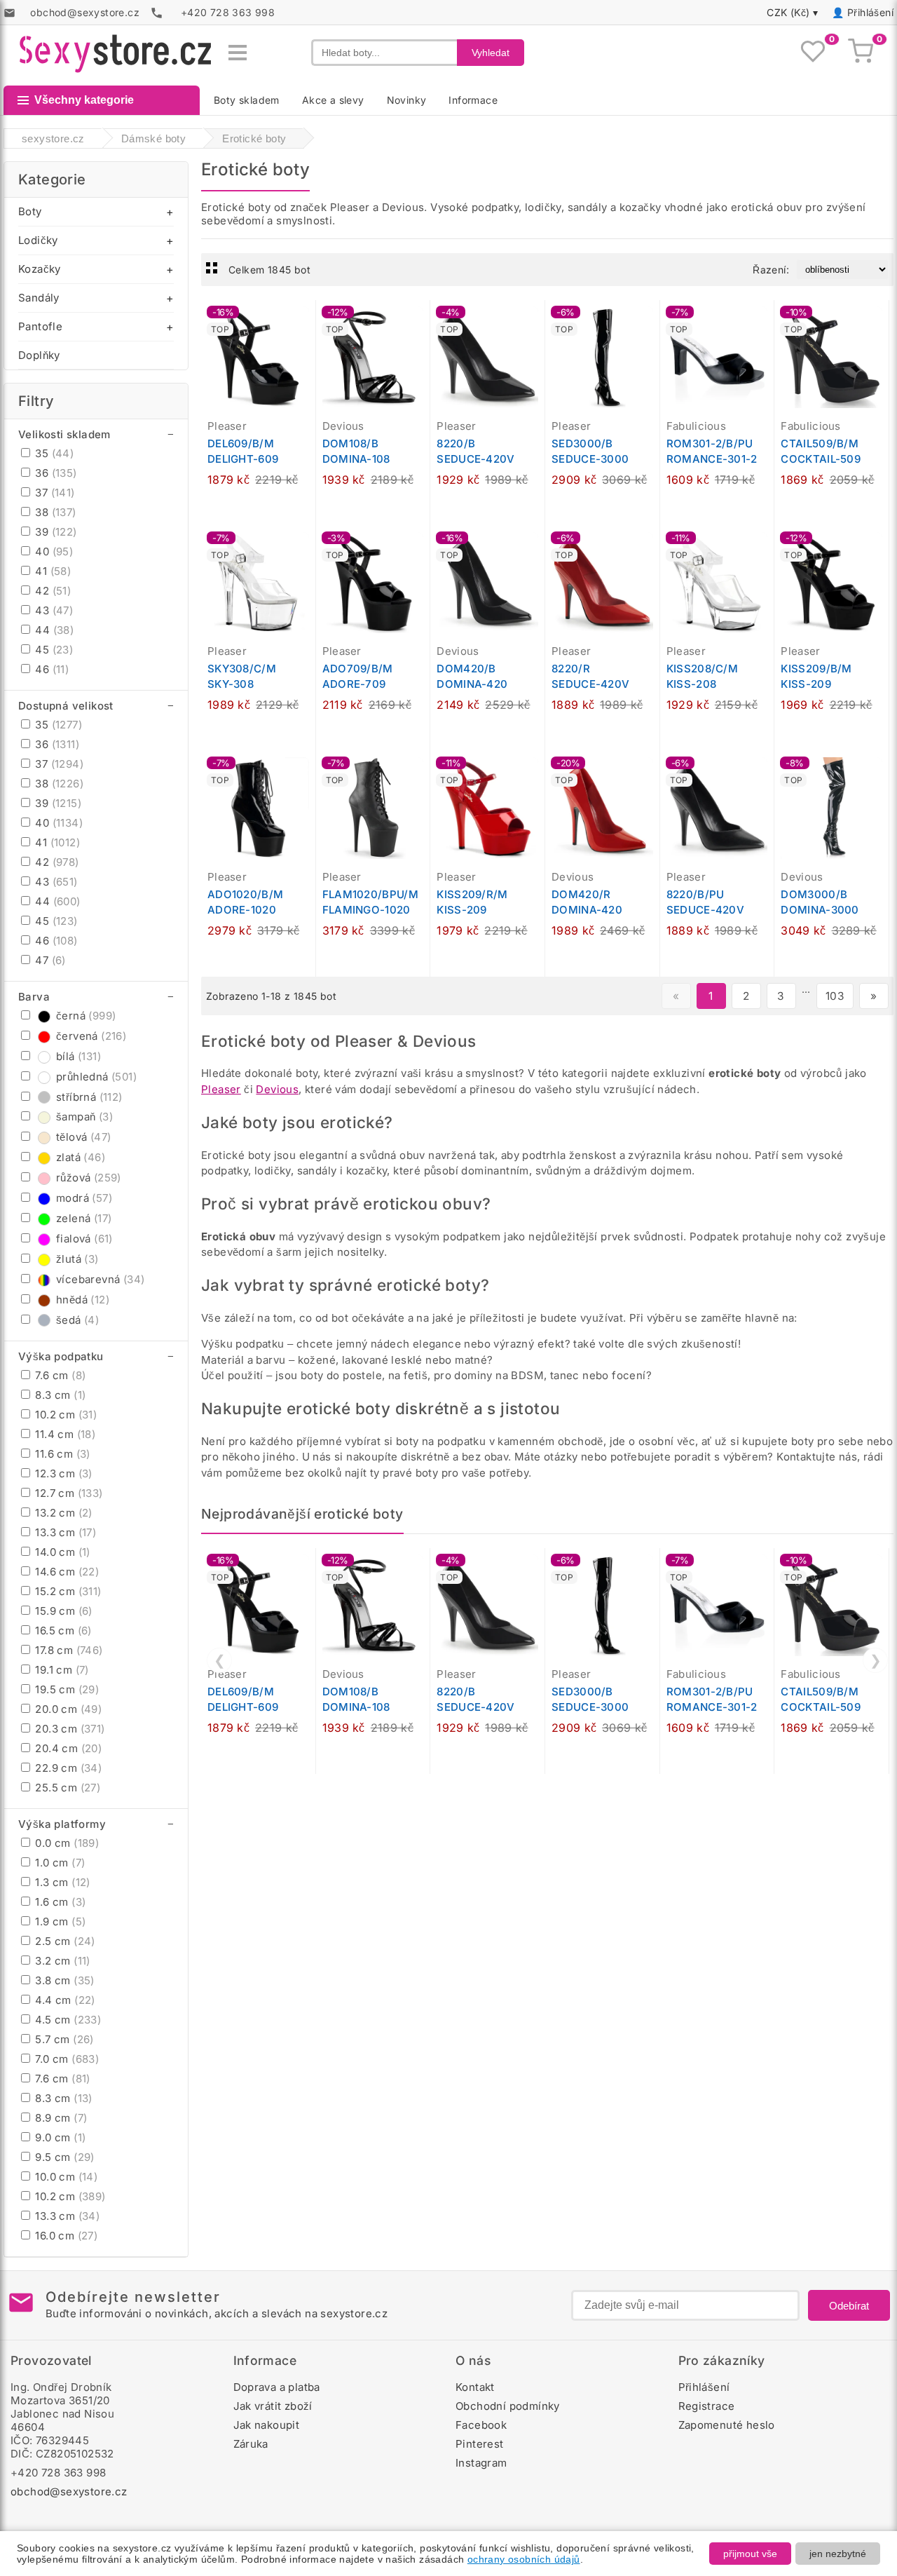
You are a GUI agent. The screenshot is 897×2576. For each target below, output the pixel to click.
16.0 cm (65, 2236)
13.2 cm (62, 1513)
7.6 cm (59, 1375)
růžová (89, 1178)
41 (52, 571)
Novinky (407, 100)
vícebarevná (100, 1279)
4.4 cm (64, 2000)
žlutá (77, 1259)
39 (55, 532)
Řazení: (771, 270)
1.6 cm (59, 1902)
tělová (83, 1137)
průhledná (96, 1077)
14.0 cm (61, 1552)
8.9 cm (60, 2118)
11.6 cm (61, 1454)
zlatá (81, 1157)
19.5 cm (66, 1689)
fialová (84, 1239)
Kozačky (40, 269)
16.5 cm (62, 1631)
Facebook (481, 2425)
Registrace (707, 2406)
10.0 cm (65, 2177)
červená (91, 1036)
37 (54, 493)
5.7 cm (63, 2039)
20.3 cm (69, 1729)
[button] (308, 318)
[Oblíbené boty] (813, 53)
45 (53, 650)
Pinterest (480, 2444)
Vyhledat (491, 53)
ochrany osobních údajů (524, 2559)
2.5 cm (64, 1941)
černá (86, 1016)
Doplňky (39, 355)
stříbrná (89, 1097)
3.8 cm (63, 1980)
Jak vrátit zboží (273, 2406)
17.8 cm (68, 1650)
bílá (78, 1056)
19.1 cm (61, 1670)
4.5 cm (67, 2020)
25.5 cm (66, 1788)
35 (53, 453)
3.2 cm (61, 1961)
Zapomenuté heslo (727, 2425)
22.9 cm (67, 1768)
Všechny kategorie (84, 100)
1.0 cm (59, 1863)
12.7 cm (68, 1493)
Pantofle (40, 326)
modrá (84, 1198)
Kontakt (475, 2387)
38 (54, 512)
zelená (84, 1218)
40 (53, 551)
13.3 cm (64, 1532)
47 (49, 960)
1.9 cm (59, 1921)
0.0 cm (66, 1843)
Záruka (251, 2444)
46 (50, 669)
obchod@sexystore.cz (69, 2492)
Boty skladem (247, 100)
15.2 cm (67, 1591)
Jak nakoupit (267, 2425)
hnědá (83, 1300)
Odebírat (849, 2306)
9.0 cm (59, 2137)
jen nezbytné (838, 2554)
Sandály (39, 298)
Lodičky (38, 240)
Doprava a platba (277, 2387)
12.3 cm (62, 1473)
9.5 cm (63, 2157)
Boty (30, 211)
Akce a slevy (333, 100)
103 (835, 996)
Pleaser (221, 1089)
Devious (277, 1089)
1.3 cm (61, 1882)
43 (53, 610)
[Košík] (861, 53)
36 (55, 473)
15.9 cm (62, 1611)
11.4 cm (64, 1434)
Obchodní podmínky (508, 2406)
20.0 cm (67, 1709)
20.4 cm (67, 1748)
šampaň (84, 1117)
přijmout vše (750, 2554)
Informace (473, 100)
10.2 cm (64, 1415)
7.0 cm (66, 2059)
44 (53, 630)
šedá (77, 1320)
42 (52, 591)
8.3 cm (59, 1395)
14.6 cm (66, 1572)
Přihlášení (870, 12)
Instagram (481, 2463)
